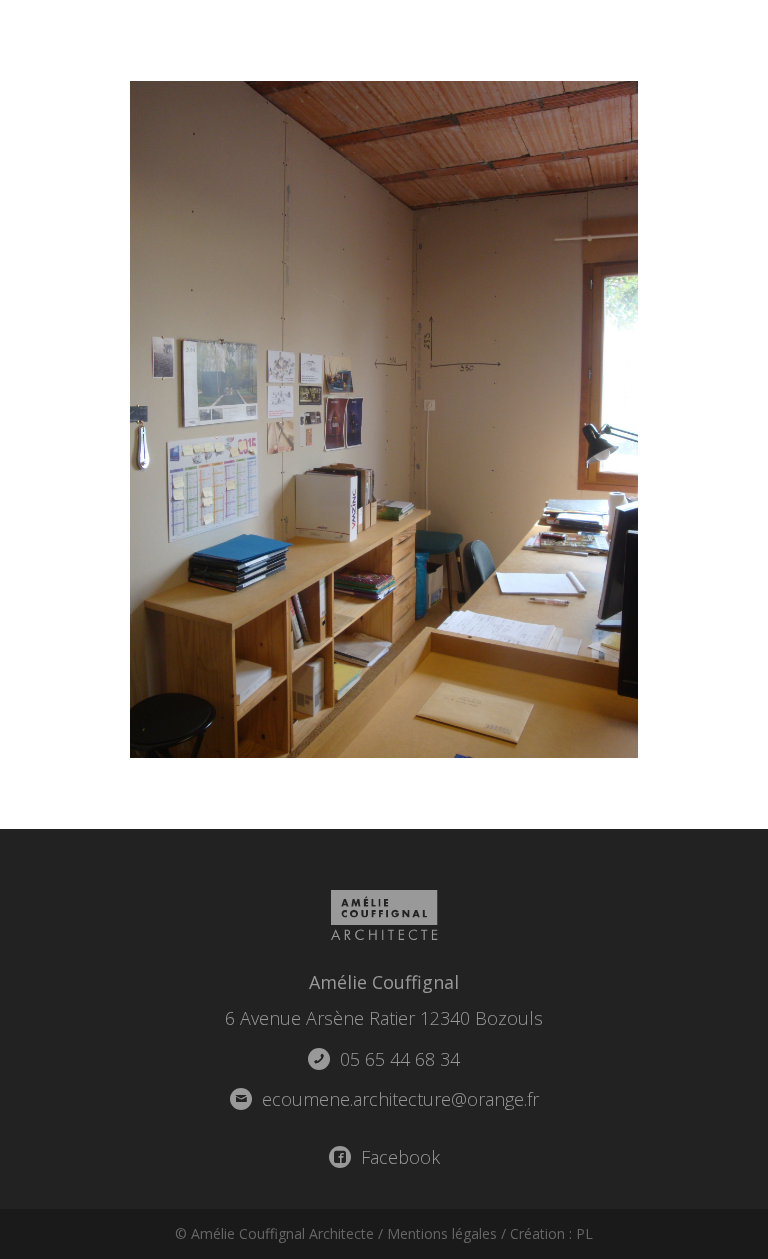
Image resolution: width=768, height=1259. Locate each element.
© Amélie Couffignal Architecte (274, 1233)
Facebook (398, 1157)
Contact (713, 39)
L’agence (495, 39)
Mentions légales (442, 1233)
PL (584, 1233)
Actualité (604, 39)
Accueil (301, 39)
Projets (396, 39)
